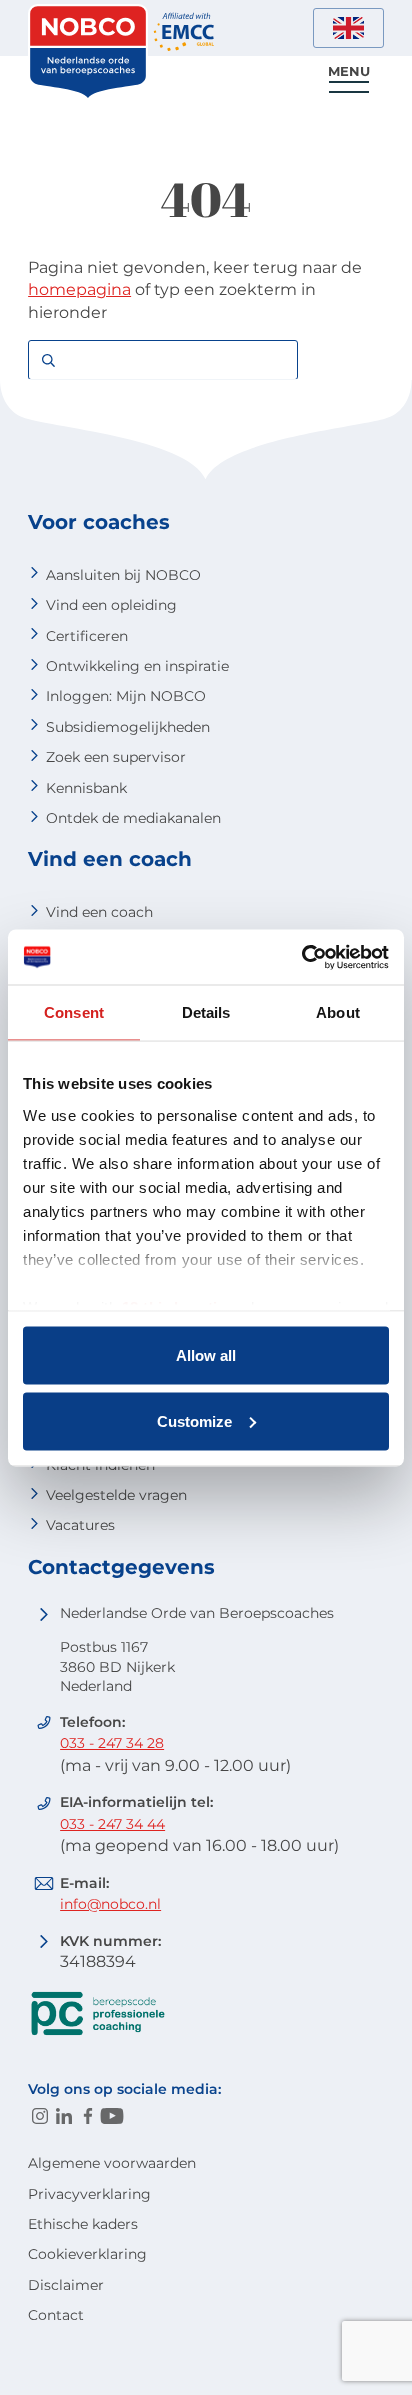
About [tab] (338, 1012)
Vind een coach (99, 912)
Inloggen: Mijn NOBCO (126, 696)
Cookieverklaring (87, 2254)
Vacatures (80, 1525)
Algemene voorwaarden (112, 2163)
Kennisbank (86, 788)
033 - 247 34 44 (112, 1824)
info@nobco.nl (110, 1904)
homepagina (79, 289)
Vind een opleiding (111, 605)
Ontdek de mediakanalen (133, 818)
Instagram (40, 2116)
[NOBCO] (88, 94)
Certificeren (87, 636)
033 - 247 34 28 (112, 1743)
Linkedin (64, 2116)
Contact (56, 2315)
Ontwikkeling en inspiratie (137, 666)
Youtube (112, 2116)
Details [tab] (206, 1012)
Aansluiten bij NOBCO (123, 575)
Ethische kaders (83, 2224)
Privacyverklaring (89, 2194)
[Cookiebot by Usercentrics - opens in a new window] (301, 957)
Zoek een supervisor (116, 757)
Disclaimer (66, 2285)
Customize (194, 1420)
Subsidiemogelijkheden (128, 727)
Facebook (88, 2116)
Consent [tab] (74, 1012)
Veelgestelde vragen (116, 1495)
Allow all (206, 1355)
